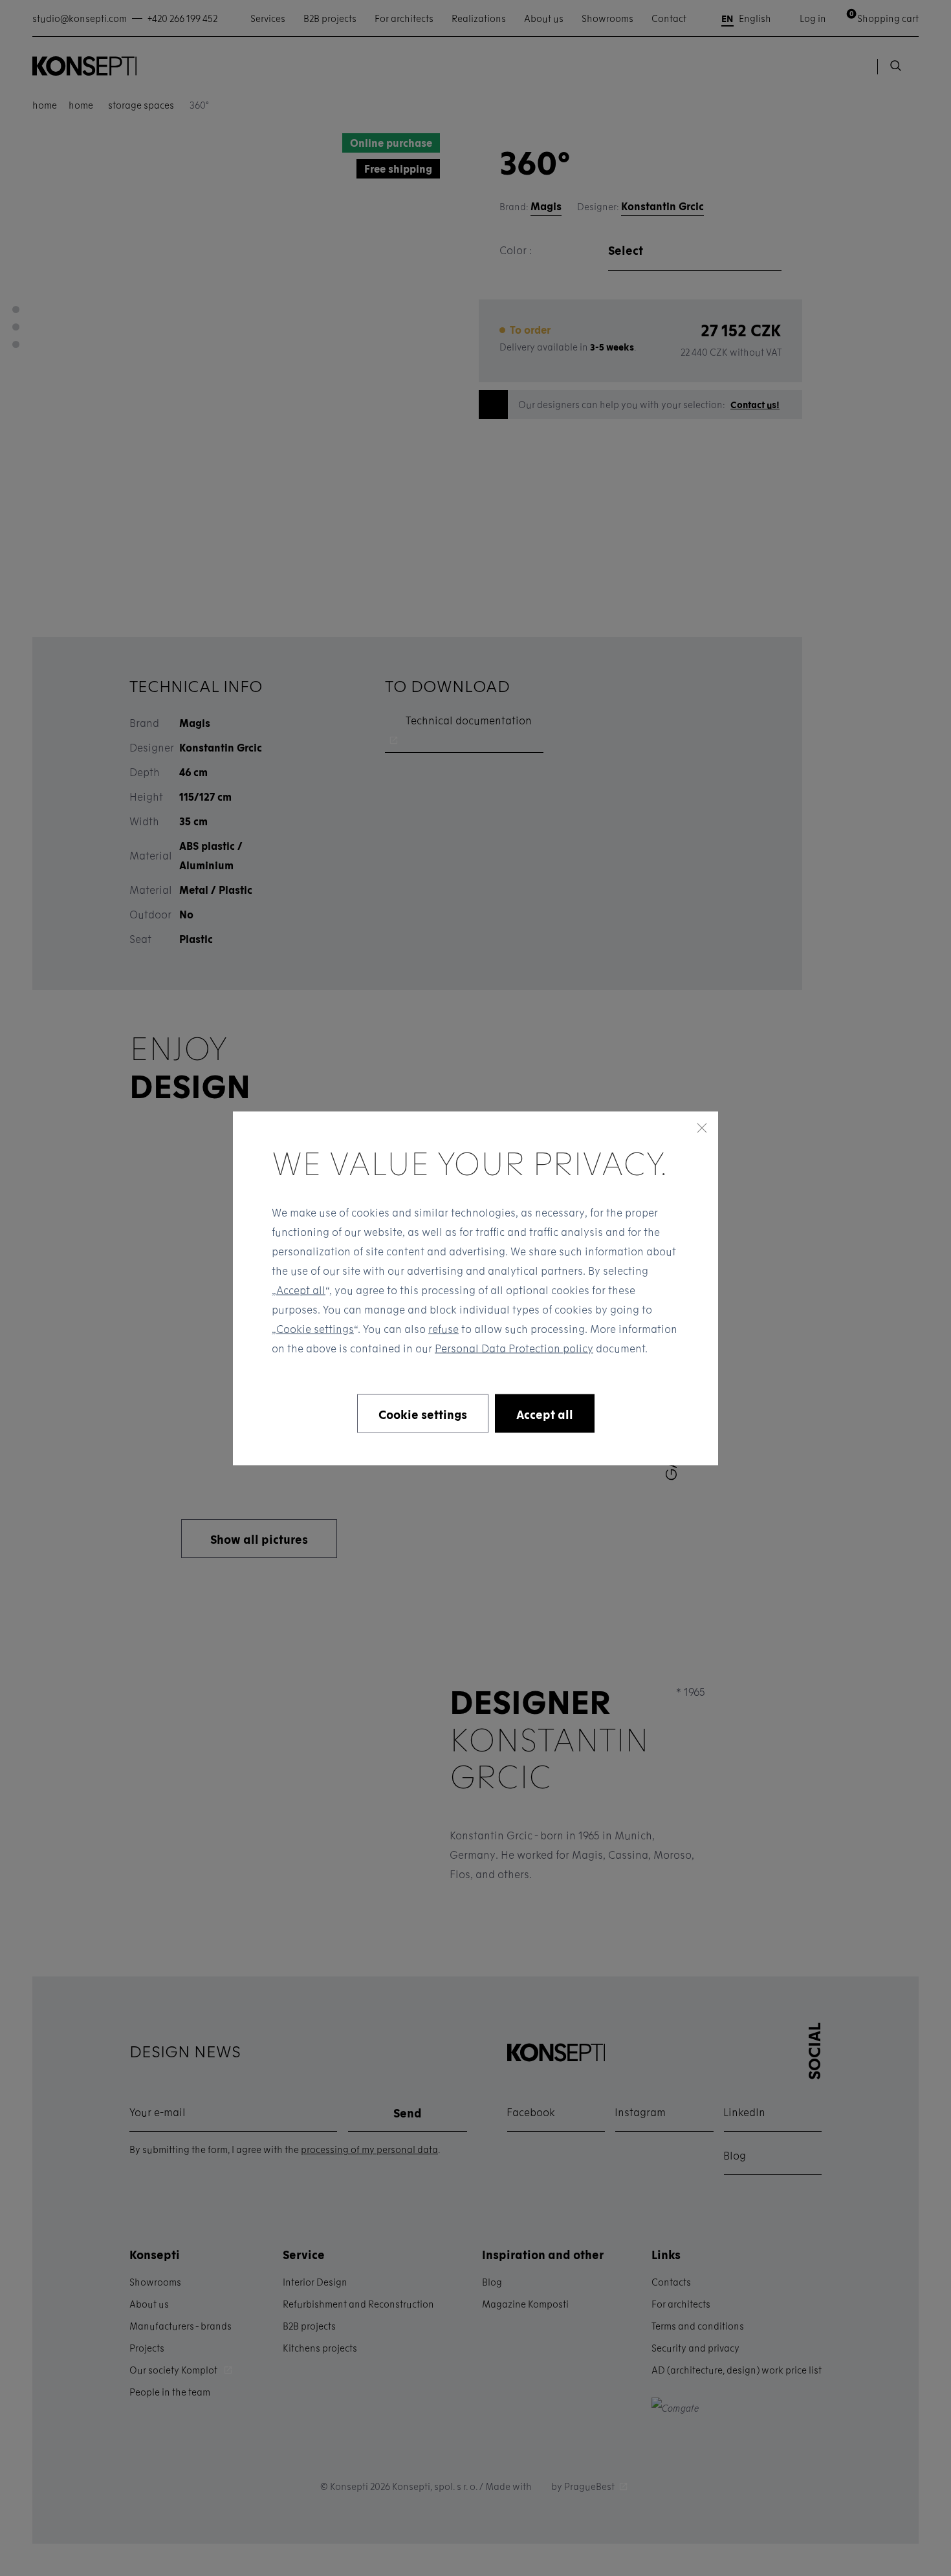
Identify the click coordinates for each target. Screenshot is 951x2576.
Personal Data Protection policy (514, 1348)
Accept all (301, 1289)
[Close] (702, 1127)
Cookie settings (315, 1328)
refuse (443, 1328)
